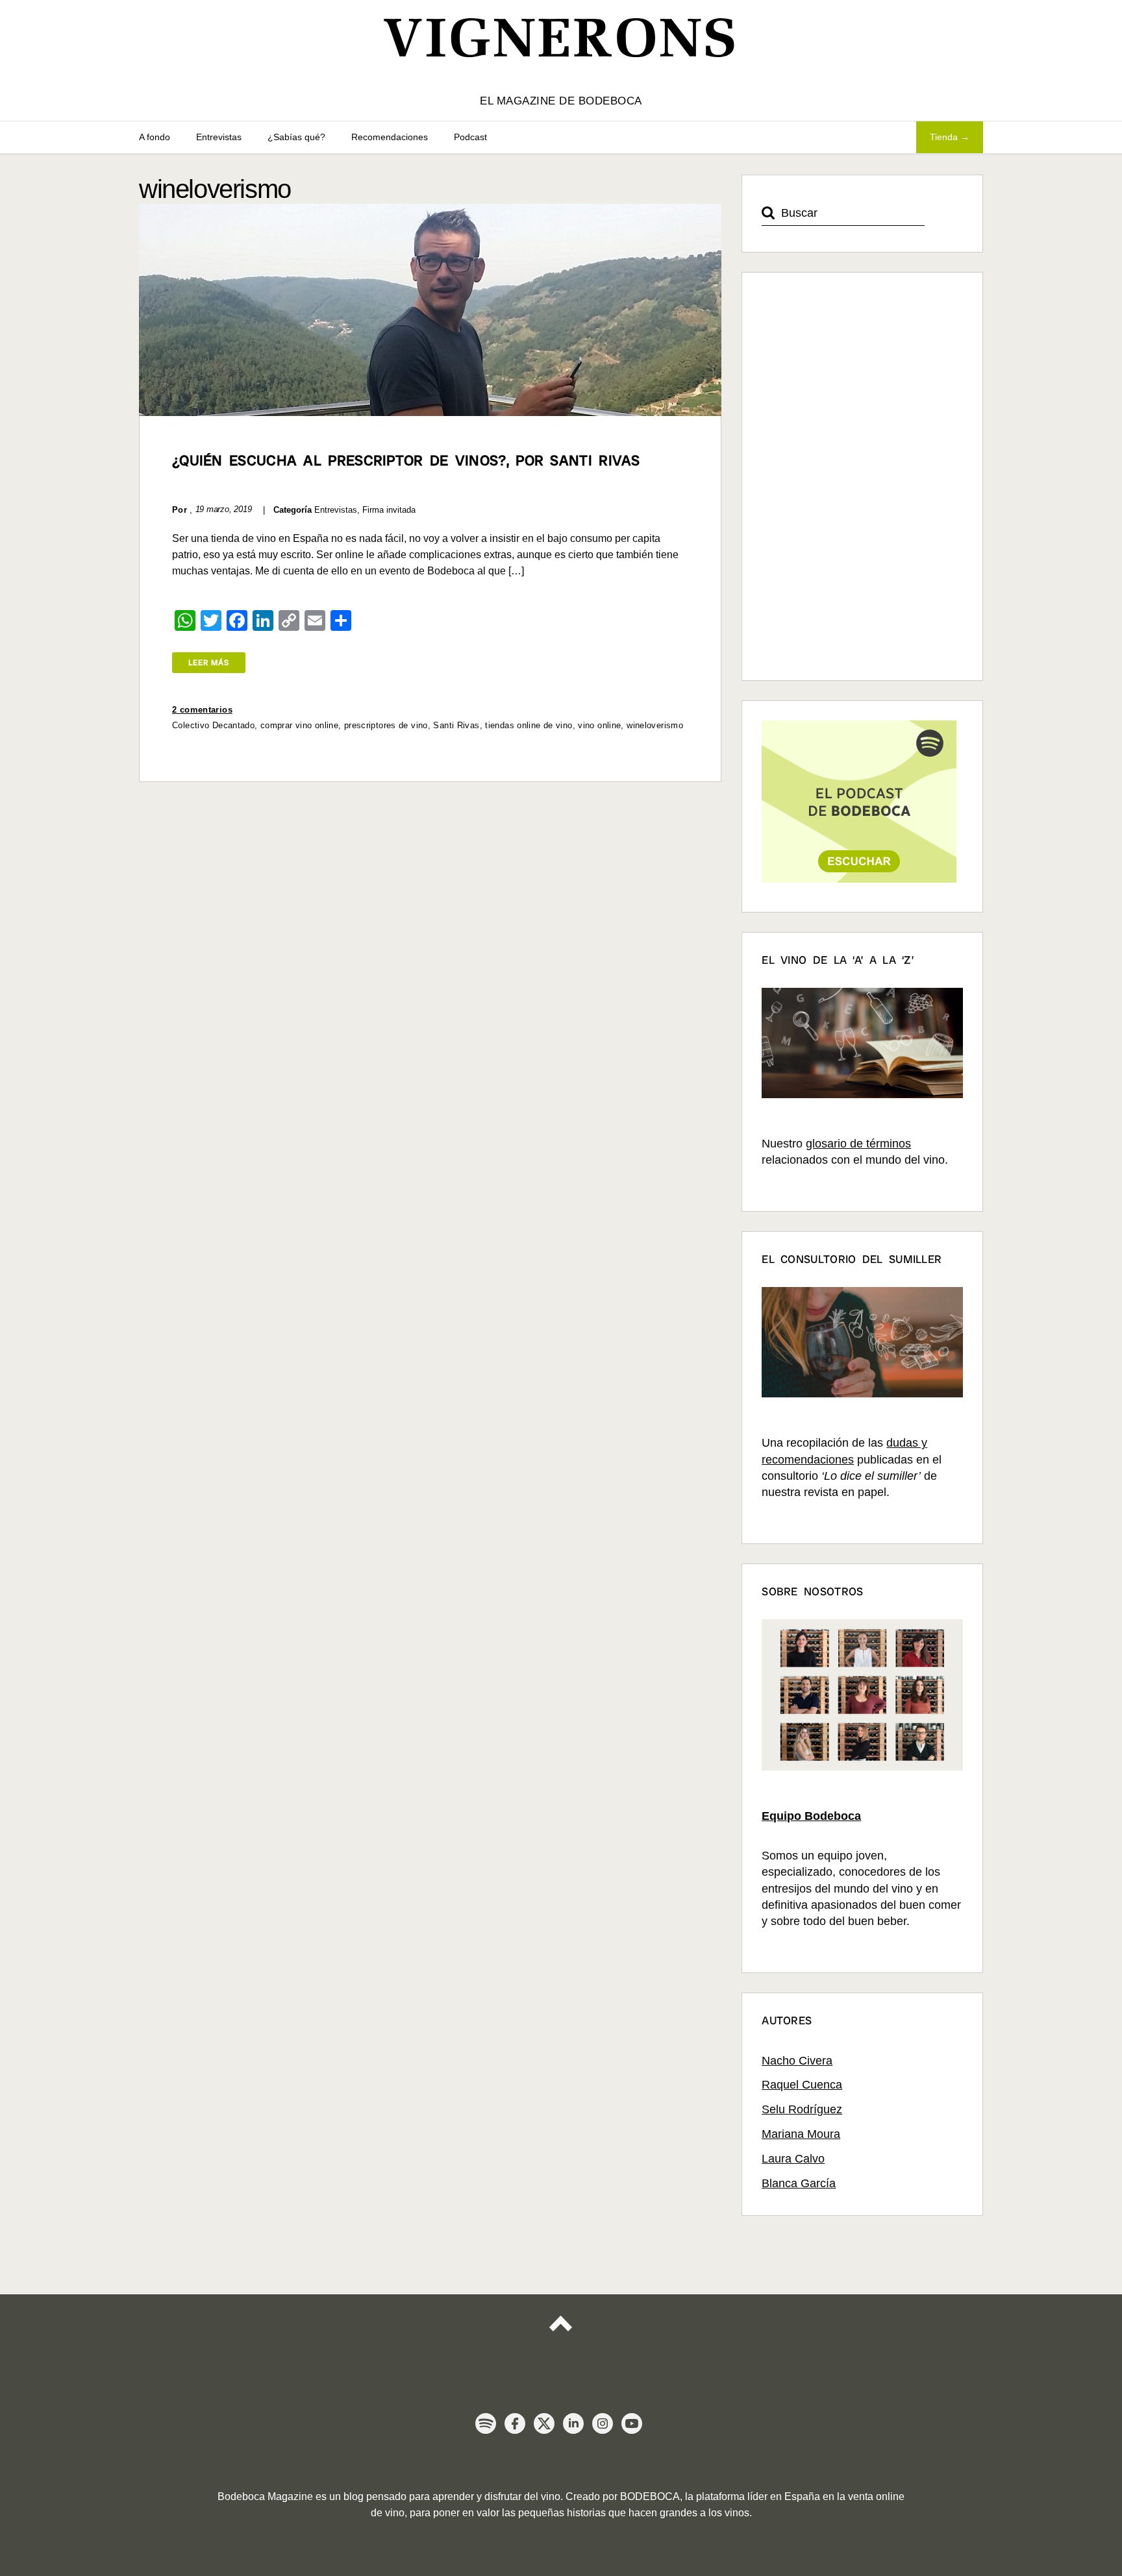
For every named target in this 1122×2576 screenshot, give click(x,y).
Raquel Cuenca (802, 2085)
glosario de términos (858, 1144)
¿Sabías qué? (296, 137)
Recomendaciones (390, 137)
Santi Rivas (456, 725)
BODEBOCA (650, 2496)
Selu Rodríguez (802, 2109)
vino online (599, 725)
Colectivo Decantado (213, 725)
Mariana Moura (801, 2134)
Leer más (209, 663)
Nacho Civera (797, 2061)
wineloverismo (655, 725)
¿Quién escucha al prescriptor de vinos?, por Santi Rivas (406, 460)
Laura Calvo (793, 2159)
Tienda (944, 137)
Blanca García (799, 2183)
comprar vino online (299, 725)
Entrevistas (219, 137)
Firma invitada (389, 510)
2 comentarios (202, 710)
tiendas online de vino (529, 725)
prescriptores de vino (386, 725)
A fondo (155, 137)
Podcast (470, 137)
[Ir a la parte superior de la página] (561, 2335)
